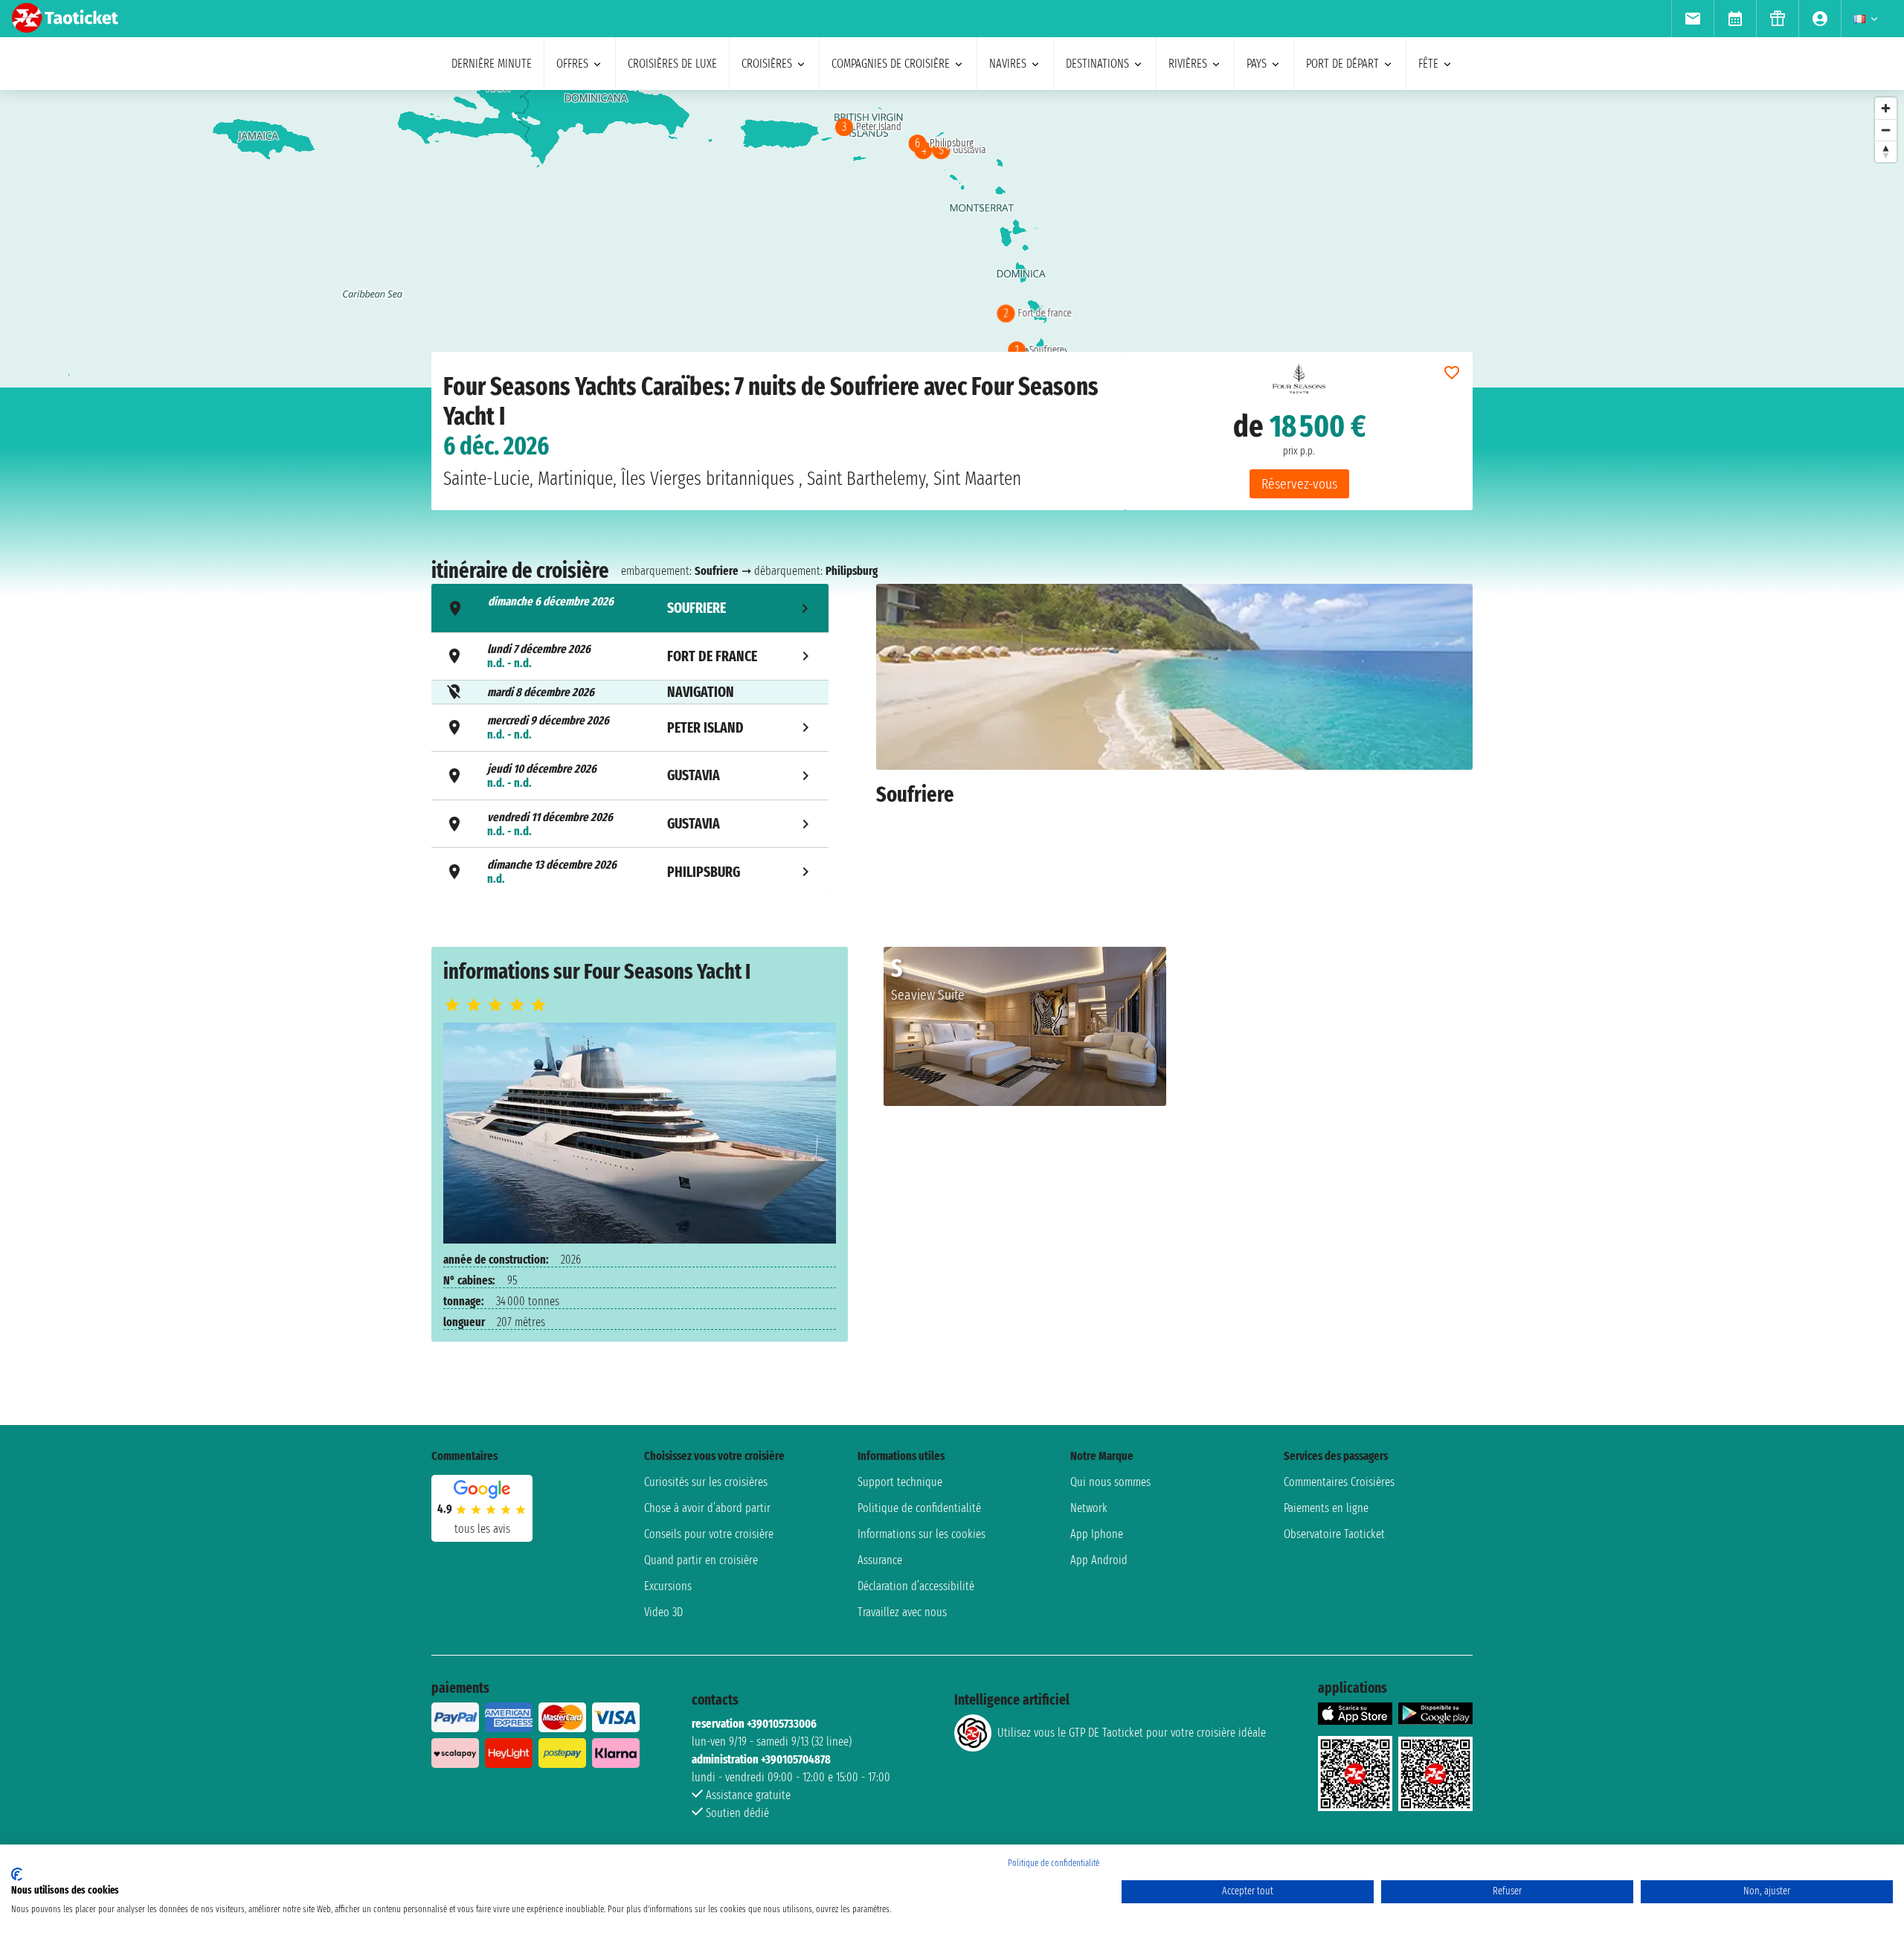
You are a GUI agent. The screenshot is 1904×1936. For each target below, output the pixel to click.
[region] (952, 239)
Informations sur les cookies (922, 1534)
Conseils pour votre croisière (709, 1534)
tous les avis (482, 1529)
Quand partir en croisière (701, 1560)
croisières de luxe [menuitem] (672, 64)
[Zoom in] (1886, 108)
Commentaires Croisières (1339, 1482)
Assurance (880, 1560)
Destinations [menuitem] (1097, 64)
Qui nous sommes (1110, 1482)
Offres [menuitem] (572, 64)
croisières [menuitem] (767, 64)
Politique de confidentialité (919, 1508)
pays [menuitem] (1257, 64)
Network (1089, 1508)
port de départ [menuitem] (1342, 64)
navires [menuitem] (1008, 64)
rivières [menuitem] (1188, 64)
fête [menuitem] (1428, 64)
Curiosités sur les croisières (706, 1482)
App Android (1099, 1560)
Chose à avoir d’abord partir (707, 1508)
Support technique (900, 1482)
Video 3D (663, 1612)
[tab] (630, 608)
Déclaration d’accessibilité (916, 1586)
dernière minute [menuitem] (492, 64)
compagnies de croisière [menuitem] (891, 64)
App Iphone (1097, 1534)
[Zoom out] (1886, 130)
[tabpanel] (1174, 742)
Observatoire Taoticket (1334, 1534)
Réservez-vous (1299, 484)
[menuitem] (1692, 19)
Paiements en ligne (1326, 1508)
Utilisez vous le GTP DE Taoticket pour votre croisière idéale (1132, 1733)
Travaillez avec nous (902, 1612)
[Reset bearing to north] (1886, 151)
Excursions (668, 1586)
